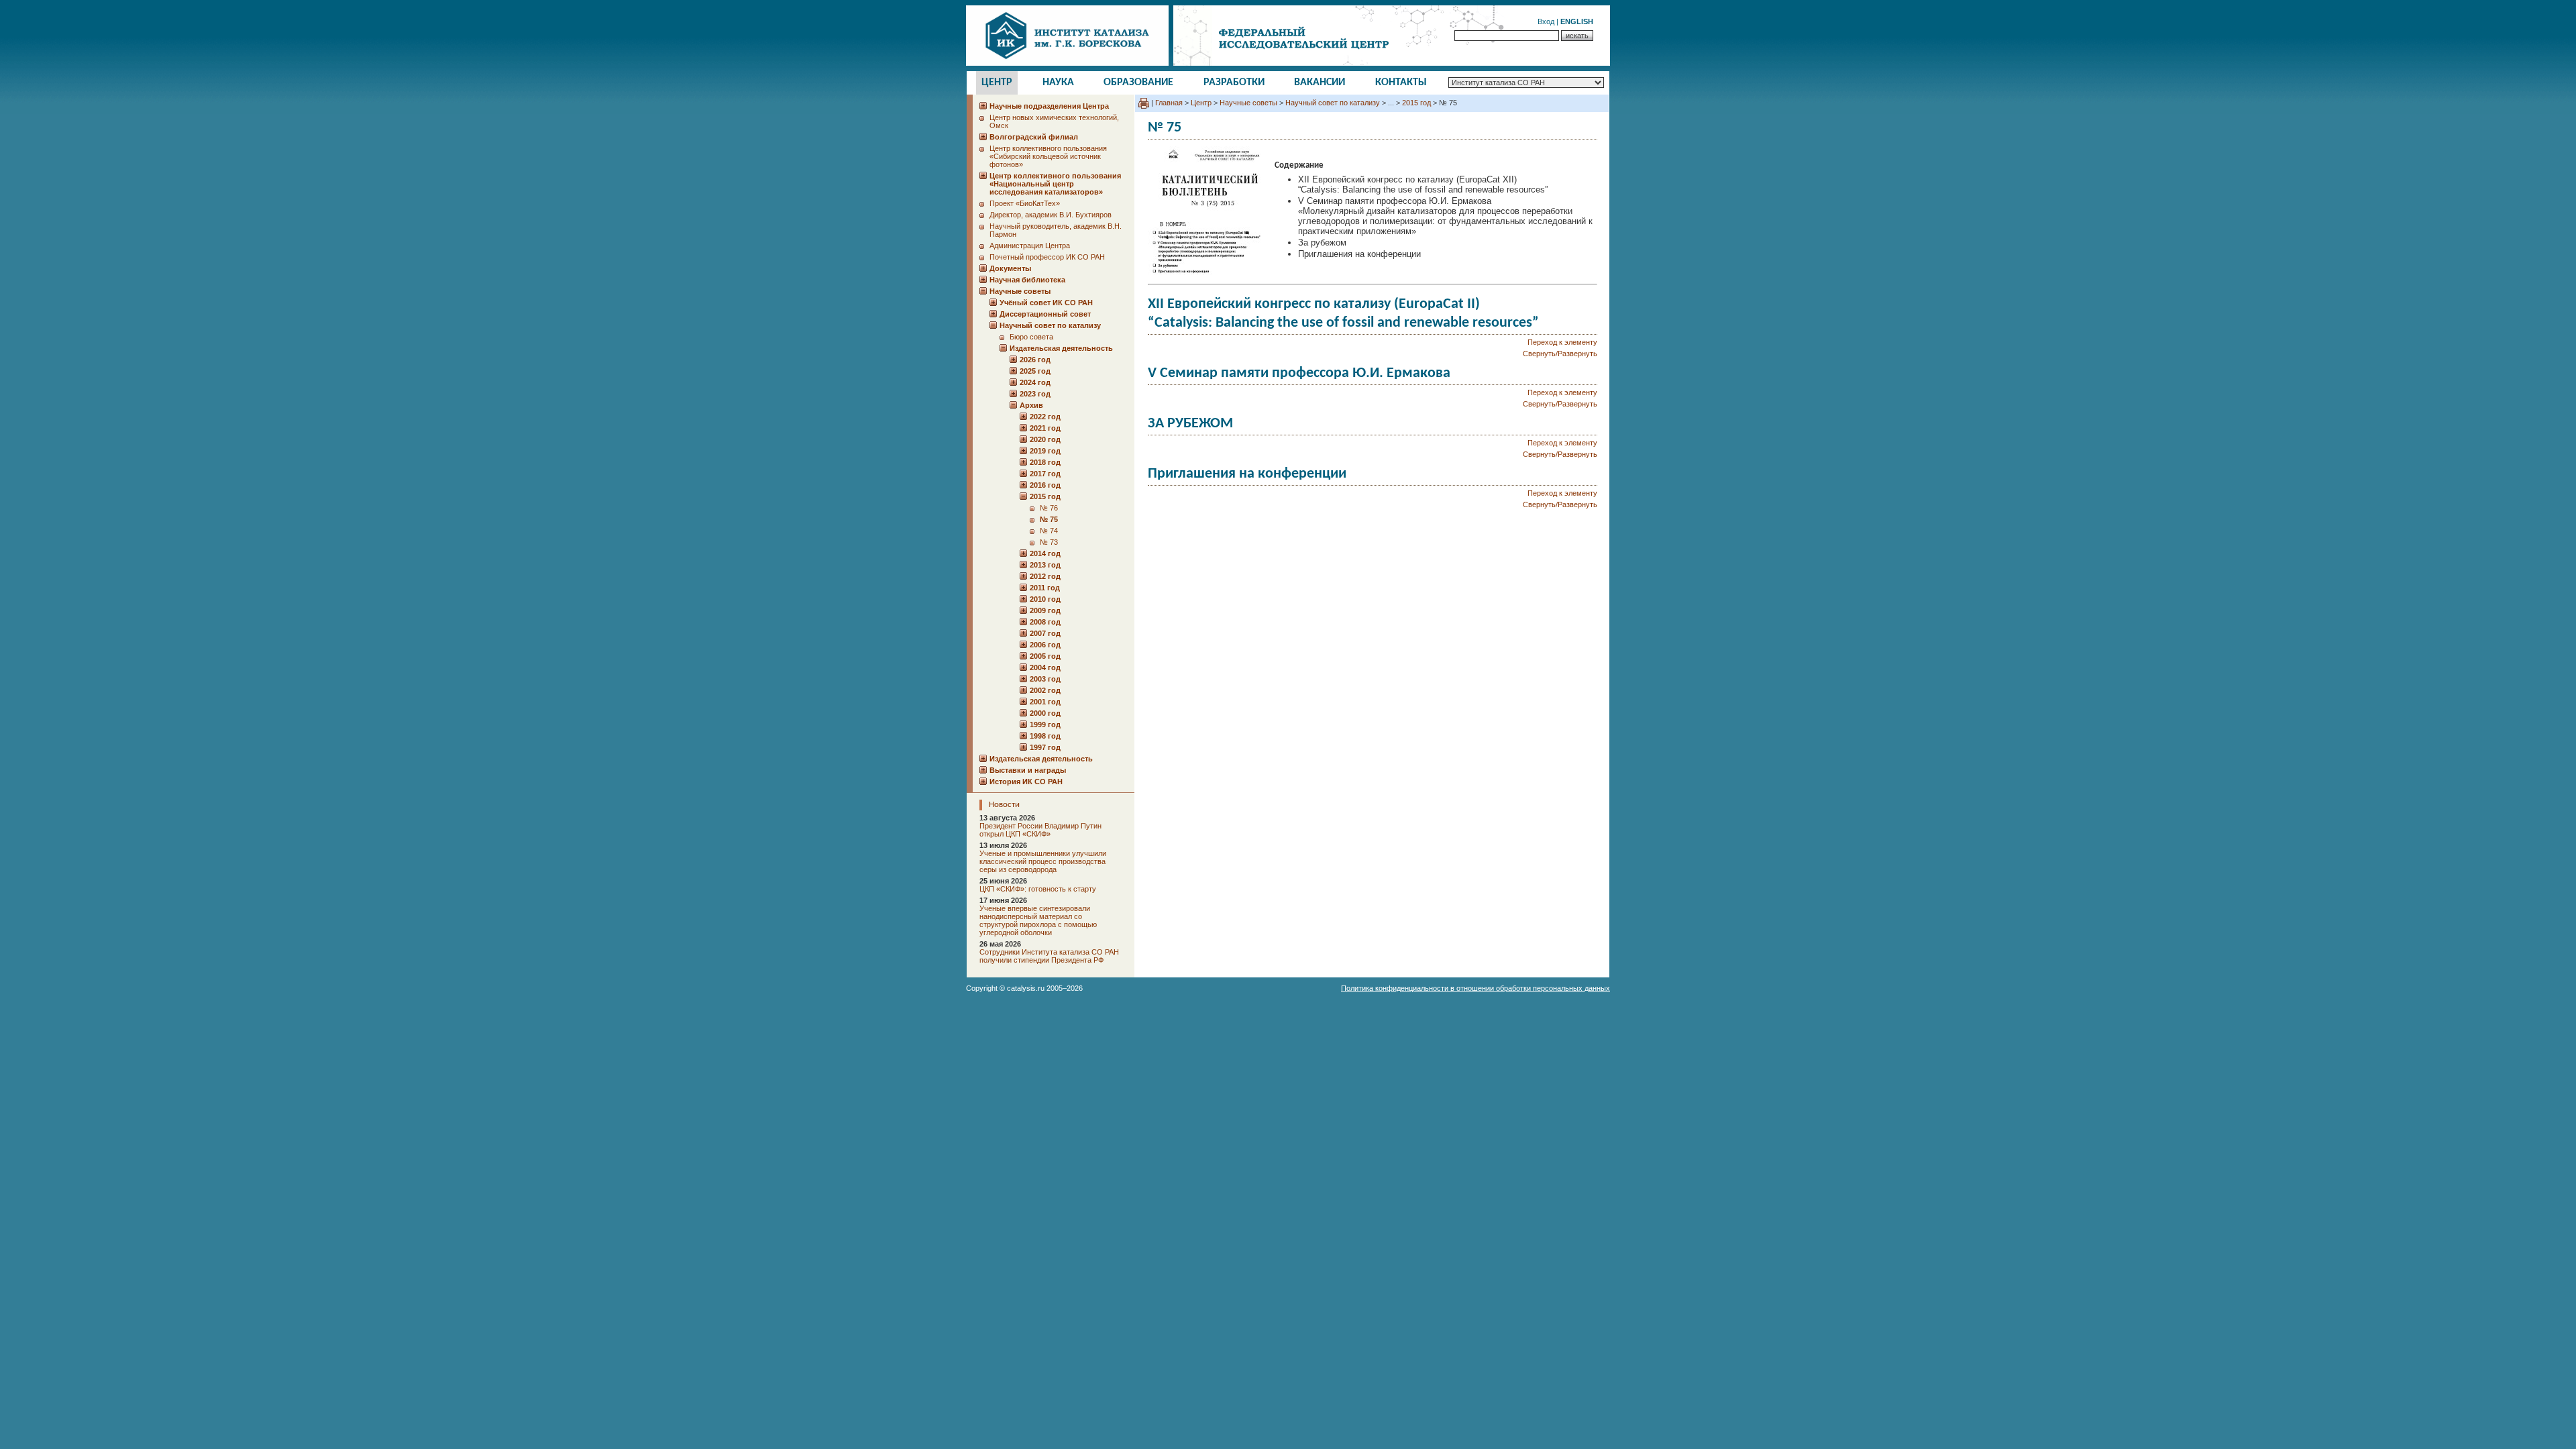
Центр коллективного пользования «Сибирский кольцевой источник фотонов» (1048, 156)
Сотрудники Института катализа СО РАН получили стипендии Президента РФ (1049, 956)
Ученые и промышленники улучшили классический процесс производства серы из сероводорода (1043, 861)
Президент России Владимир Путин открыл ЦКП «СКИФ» (1040, 830)
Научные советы (1248, 103)
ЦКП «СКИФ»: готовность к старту (1038, 889)
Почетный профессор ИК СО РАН (1047, 257)
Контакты (1401, 83)
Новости (1004, 805)
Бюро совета (1031, 337)
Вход (1546, 21)
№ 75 (1049, 519)
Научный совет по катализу (1333, 103)
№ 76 (1049, 508)
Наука (1058, 83)
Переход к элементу (1562, 342)
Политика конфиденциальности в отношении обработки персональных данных (1475, 988)
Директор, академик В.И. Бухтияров (1051, 215)
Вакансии (1320, 83)
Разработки (1234, 83)
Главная (1169, 103)
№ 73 (1049, 542)
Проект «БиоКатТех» (1025, 203)
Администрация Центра (1030, 246)
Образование (1138, 83)
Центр (997, 83)
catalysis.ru (1026, 988)
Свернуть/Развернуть (1560, 354)
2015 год (1416, 103)
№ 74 (1049, 531)
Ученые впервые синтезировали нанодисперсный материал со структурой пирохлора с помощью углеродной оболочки (1038, 920)
